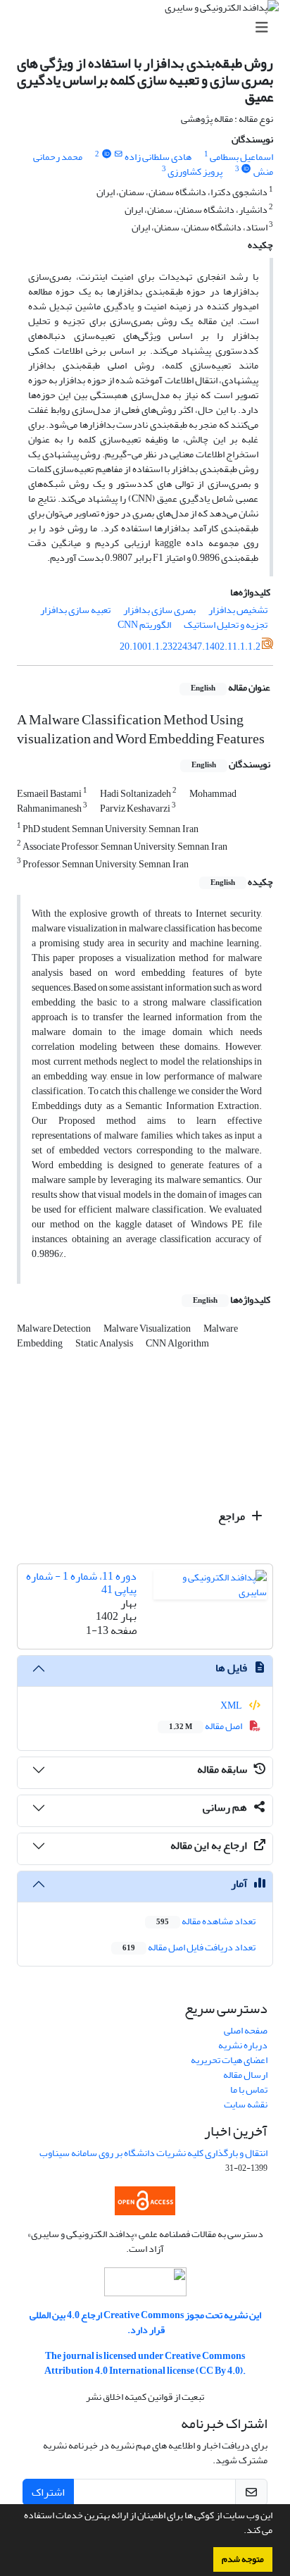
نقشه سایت (246, 2104)
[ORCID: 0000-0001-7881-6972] (246, 169)
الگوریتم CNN (144, 625)
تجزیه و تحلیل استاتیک (226, 625)
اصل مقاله (206, 1726)
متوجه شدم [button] (243, 2559)
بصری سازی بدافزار (159, 610)
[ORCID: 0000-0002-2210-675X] (106, 154)
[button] (240, 2532)
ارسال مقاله (245, 2075)
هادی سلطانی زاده (158, 157)
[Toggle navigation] (149, 28)
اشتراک (48, 2492)
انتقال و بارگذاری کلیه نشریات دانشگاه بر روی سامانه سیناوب (153, 2153)
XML (232, 1705)
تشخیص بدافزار (238, 610)
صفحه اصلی (246, 2030)
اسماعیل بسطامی (241, 157)
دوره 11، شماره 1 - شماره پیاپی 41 (81, 1583)
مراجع (233, 1516)
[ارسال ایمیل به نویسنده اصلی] (119, 154)
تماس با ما (249, 2089)
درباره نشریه (243, 2045)
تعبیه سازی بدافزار (75, 610)
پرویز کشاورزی (195, 172)
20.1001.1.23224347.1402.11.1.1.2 (190, 646)
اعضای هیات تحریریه (229, 2060)
